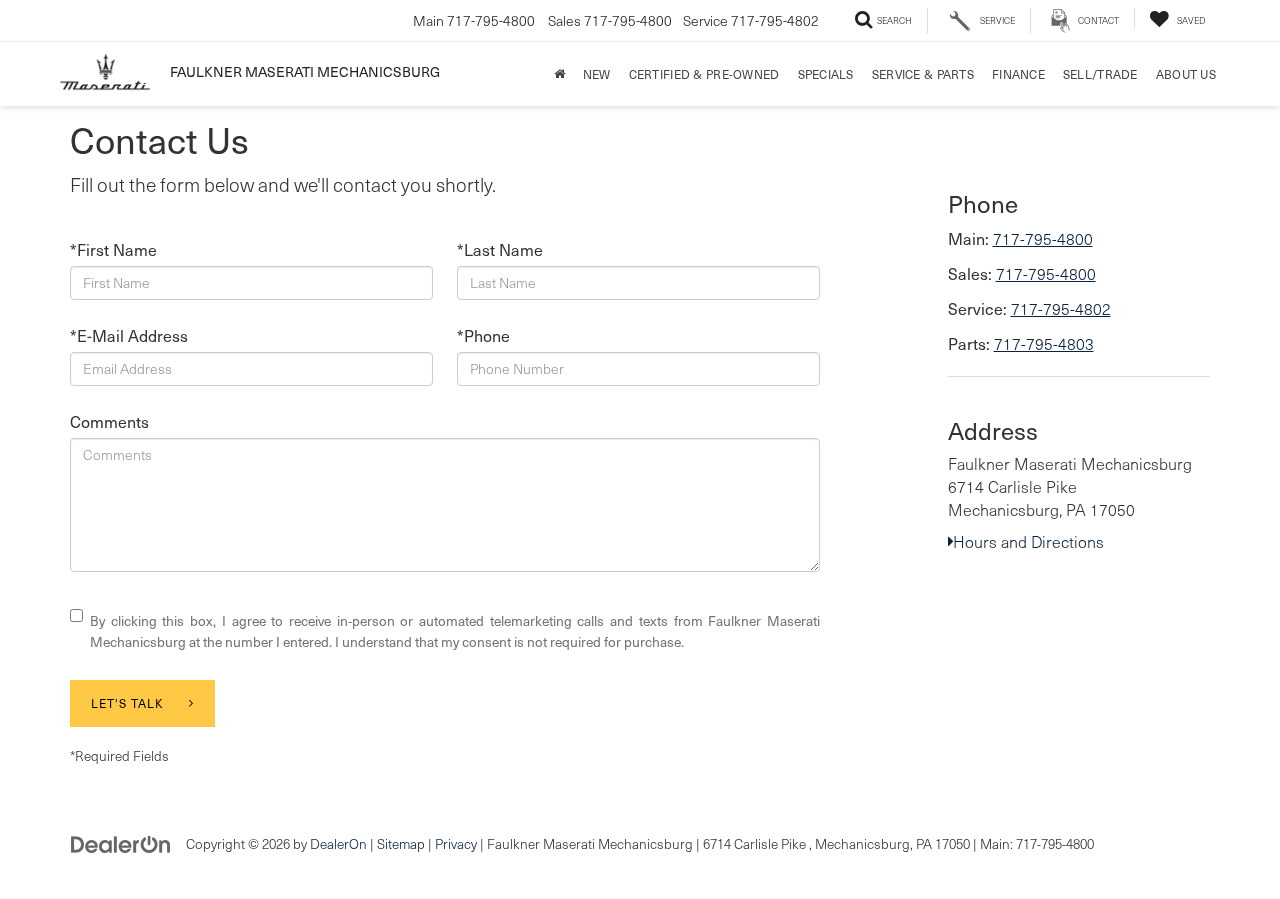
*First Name (113, 249)
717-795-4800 (1043, 238)
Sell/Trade (1100, 74)
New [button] (597, 74)
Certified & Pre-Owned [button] (704, 74)
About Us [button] (1186, 74)
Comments (109, 421)
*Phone (483, 335)
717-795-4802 (1061, 308)
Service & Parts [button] (923, 74)
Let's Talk (127, 703)
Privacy (456, 843)
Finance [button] (1018, 74)
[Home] (559, 74)
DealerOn (338, 843)
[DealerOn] (121, 842)
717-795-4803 (1044, 343)
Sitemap (401, 843)
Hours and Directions (1028, 541)
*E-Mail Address (129, 335)
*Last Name (500, 249)
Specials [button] (826, 74)
